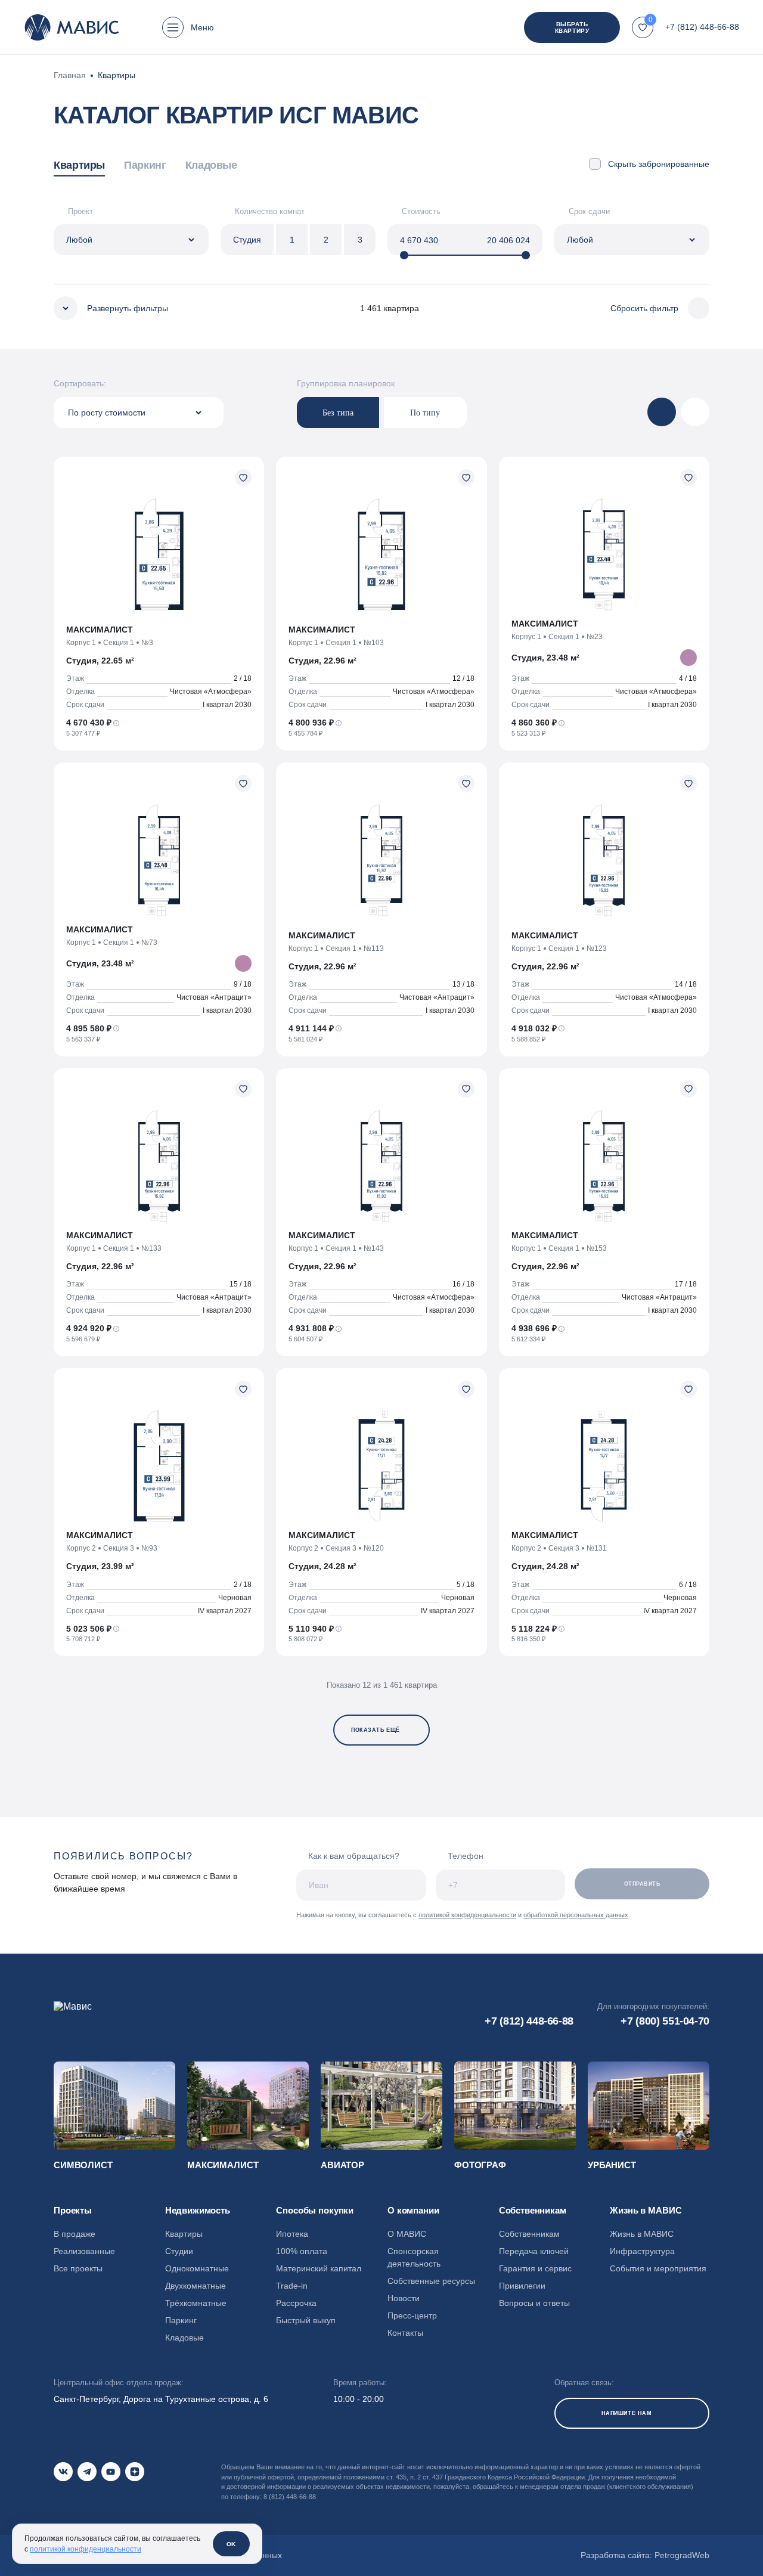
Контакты (405, 2333)
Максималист (223, 2165)
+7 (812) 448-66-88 (702, 27)
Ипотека (292, 2234)
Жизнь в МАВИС (642, 2234)
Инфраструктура (642, 2251)
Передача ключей (534, 2251)
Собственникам (529, 2234)
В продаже (75, 2234)
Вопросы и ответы (534, 2303)
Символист (83, 2165)
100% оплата (302, 2251)
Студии (179, 2251)
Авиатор (342, 2165)
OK (231, 2544)
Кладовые (211, 165)
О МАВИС (407, 2234)
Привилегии (522, 2286)
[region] (307, 167)
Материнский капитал (319, 2268)
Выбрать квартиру (572, 27)
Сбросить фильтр (644, 308)
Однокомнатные (197, 2268)
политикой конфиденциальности (467, 1915)
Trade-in (292, 2286)
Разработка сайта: (645, 2555)
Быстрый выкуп (306, 2320)
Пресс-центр (412, 2315)
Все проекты (78, 2268)
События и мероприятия (658, 2268)
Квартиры (79, 165)
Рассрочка (296, 2303)
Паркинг (145, 165)
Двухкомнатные (196, 2286)
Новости (404, 2298)
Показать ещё (375, 1730)
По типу (425, 413)
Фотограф (480, 2165)
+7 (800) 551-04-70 (665, 2021)
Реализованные (84, 2251)
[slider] (404, 255)
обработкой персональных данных (576, 1915)
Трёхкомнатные (196, 2303)
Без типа (338, 413)
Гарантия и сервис (535, 2268)
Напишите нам (626, 2413)
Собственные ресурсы (431, 2281)
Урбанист (612, 2165)
